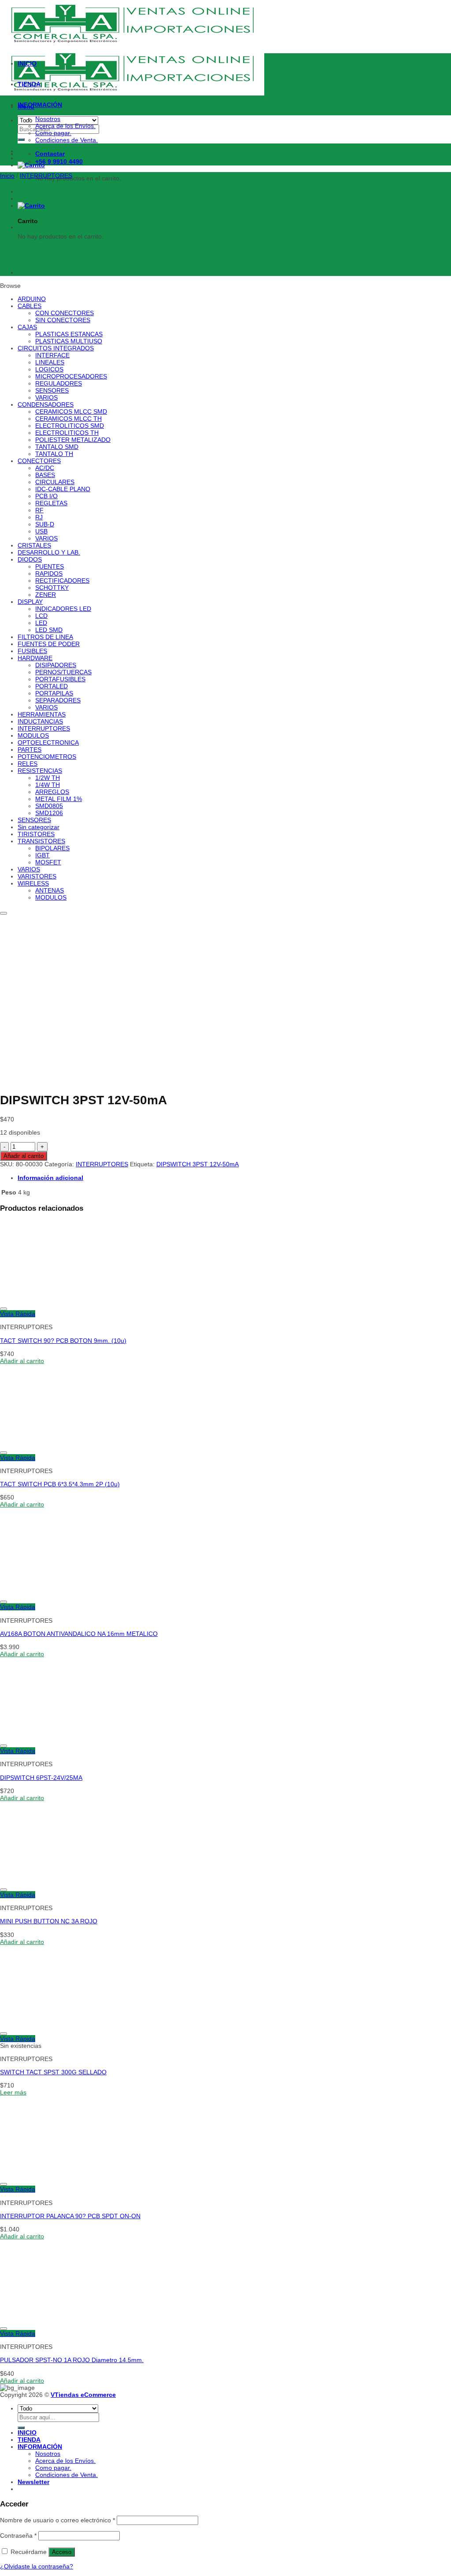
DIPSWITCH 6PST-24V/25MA (41, 1778)
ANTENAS (50, 890)
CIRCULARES (55, 482)
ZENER (46, 595)
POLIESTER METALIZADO (73, 440)
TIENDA (29, 84)
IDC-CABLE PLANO (63, 489)
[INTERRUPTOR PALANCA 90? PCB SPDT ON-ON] (54, 2175)
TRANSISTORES (41, 841)
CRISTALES (34, 545)
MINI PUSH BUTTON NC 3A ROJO (49, 1921)
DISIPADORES (56, 665)
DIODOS (30, 559)
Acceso (62, 2552)
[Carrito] (31, 165)
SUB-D (45, 524)
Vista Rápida (18, 1314)
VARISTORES (37, 876)
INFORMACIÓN (40, 105)
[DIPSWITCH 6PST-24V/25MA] (54, 1737)
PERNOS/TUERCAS (63, 672)
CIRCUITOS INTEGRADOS (56, 348)
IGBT (43, 855)
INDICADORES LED (63, 609)
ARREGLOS (52, 792)
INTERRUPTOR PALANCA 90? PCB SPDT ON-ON (70, 2216)
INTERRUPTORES (46, 176)
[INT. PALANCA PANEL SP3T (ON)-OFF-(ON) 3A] (40, 227)
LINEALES (50, 362)
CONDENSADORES (46, 404)
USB (41, 531)
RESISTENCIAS (40, 771)
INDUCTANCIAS (40, 721)
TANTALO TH (54, 454)
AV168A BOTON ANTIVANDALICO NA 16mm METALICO (79, 1634)
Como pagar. (53, 133)
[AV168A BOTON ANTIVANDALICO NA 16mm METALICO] (54, 1593)
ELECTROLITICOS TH (67, 433)
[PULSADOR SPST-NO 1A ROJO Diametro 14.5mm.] (54, 2319)
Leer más (13, 2092)
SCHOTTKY (52, 588)
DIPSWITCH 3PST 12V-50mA (198, 1164)
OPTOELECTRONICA (48, 742)
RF (39, 510)
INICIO (27, 63)
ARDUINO (32, 299)
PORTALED (52, 686)
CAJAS (27, 327)
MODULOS (33, 735)
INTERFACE (52, 355)
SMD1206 (49, 813)
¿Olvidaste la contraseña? (37, 2566)
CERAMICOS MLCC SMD (71, 412)
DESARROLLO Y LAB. (49, 552)
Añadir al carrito (24, 1156)
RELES (28, 764)
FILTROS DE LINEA (45, 637)
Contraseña (18, 2536)
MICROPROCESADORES (71, 376)
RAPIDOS (49, 573)
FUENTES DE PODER (49, 644)
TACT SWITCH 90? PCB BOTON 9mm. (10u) (63, 1341)
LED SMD (49, 630)
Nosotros (48, 119)
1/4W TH (48, 785)
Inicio (7, 176)
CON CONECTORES (65, 313)
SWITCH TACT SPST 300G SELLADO (53, 2072)
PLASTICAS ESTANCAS (69, 334)
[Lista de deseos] (4, 913)
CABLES (30, 306)
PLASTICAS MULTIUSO (69, 341)
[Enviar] (21, 140)
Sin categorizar (39, 827)
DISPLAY (30, 602)
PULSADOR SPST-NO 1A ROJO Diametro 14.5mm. (72, 2360)
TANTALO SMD (57, 447)
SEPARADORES (58, 700)
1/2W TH (48, 778)
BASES (45, 475)
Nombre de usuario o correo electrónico (57, 2520)
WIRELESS (33, 883)
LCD (41, 616)
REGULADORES (59, 383)
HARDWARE (35, 658)
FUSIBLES (32, 651)
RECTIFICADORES (62, 581)
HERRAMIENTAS (42, 714)
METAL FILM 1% (59, 799)
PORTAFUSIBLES (60, 679)
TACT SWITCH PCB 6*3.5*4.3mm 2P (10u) (60, 1484)
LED (41, 623)
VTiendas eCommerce (83, 2395)
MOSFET (48, 862)
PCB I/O (46, 496)
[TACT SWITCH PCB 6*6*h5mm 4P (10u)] (40, 272)
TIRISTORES (36, 834)
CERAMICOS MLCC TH (68, 419)
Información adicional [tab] (50, 1178)
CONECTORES (39, 461)
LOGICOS (49, 369)
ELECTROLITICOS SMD (70, 426)
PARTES (30, 750)
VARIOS (46, 397)
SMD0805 (49, 806)
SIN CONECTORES (63, 320)
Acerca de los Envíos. (65, 126)
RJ (39, 517)
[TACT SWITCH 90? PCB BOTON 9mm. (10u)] (54, 1300)
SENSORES (52, 390)
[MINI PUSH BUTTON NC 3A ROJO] (54, 1881)
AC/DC (45, 468)
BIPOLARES (52, 848)
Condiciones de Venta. (67, 140)
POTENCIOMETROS (47, 757)
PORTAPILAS (54, 693)
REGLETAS (51, 503)
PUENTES (50, 566)
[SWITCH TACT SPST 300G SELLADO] (54, 2025)
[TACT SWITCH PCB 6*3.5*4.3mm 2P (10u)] (54, 1444)
